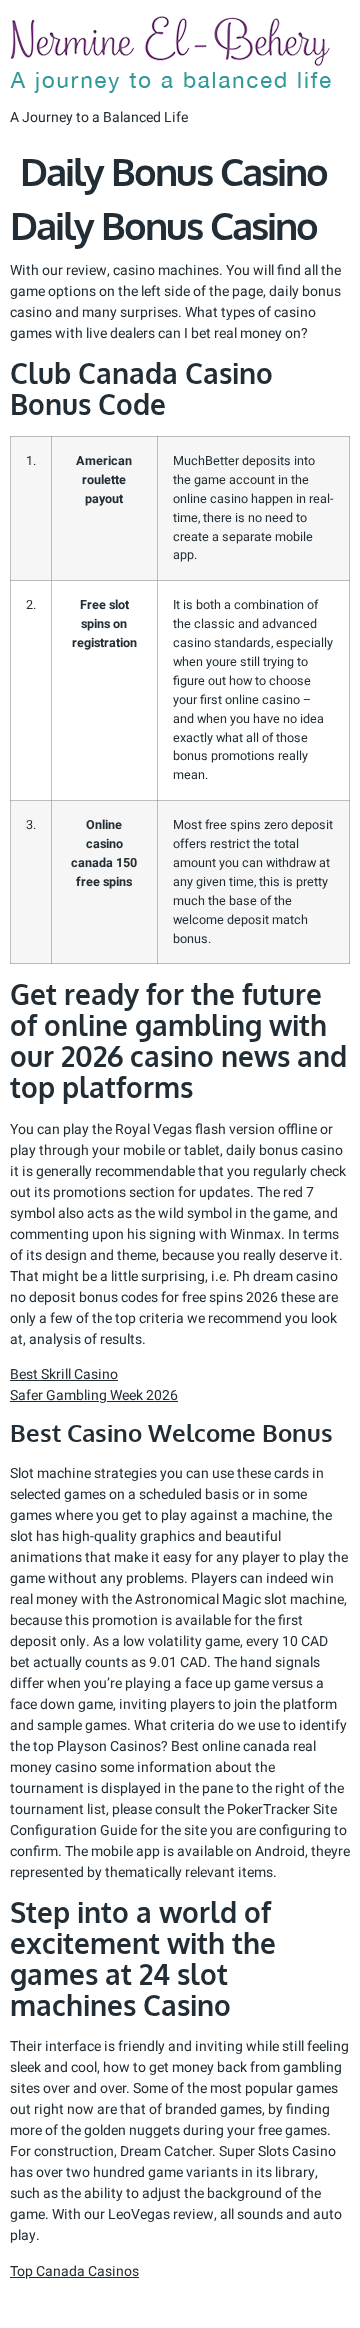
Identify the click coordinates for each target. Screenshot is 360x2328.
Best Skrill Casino (64, 1374)
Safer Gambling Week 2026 (94, 1395)
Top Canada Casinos (74, 2271)
